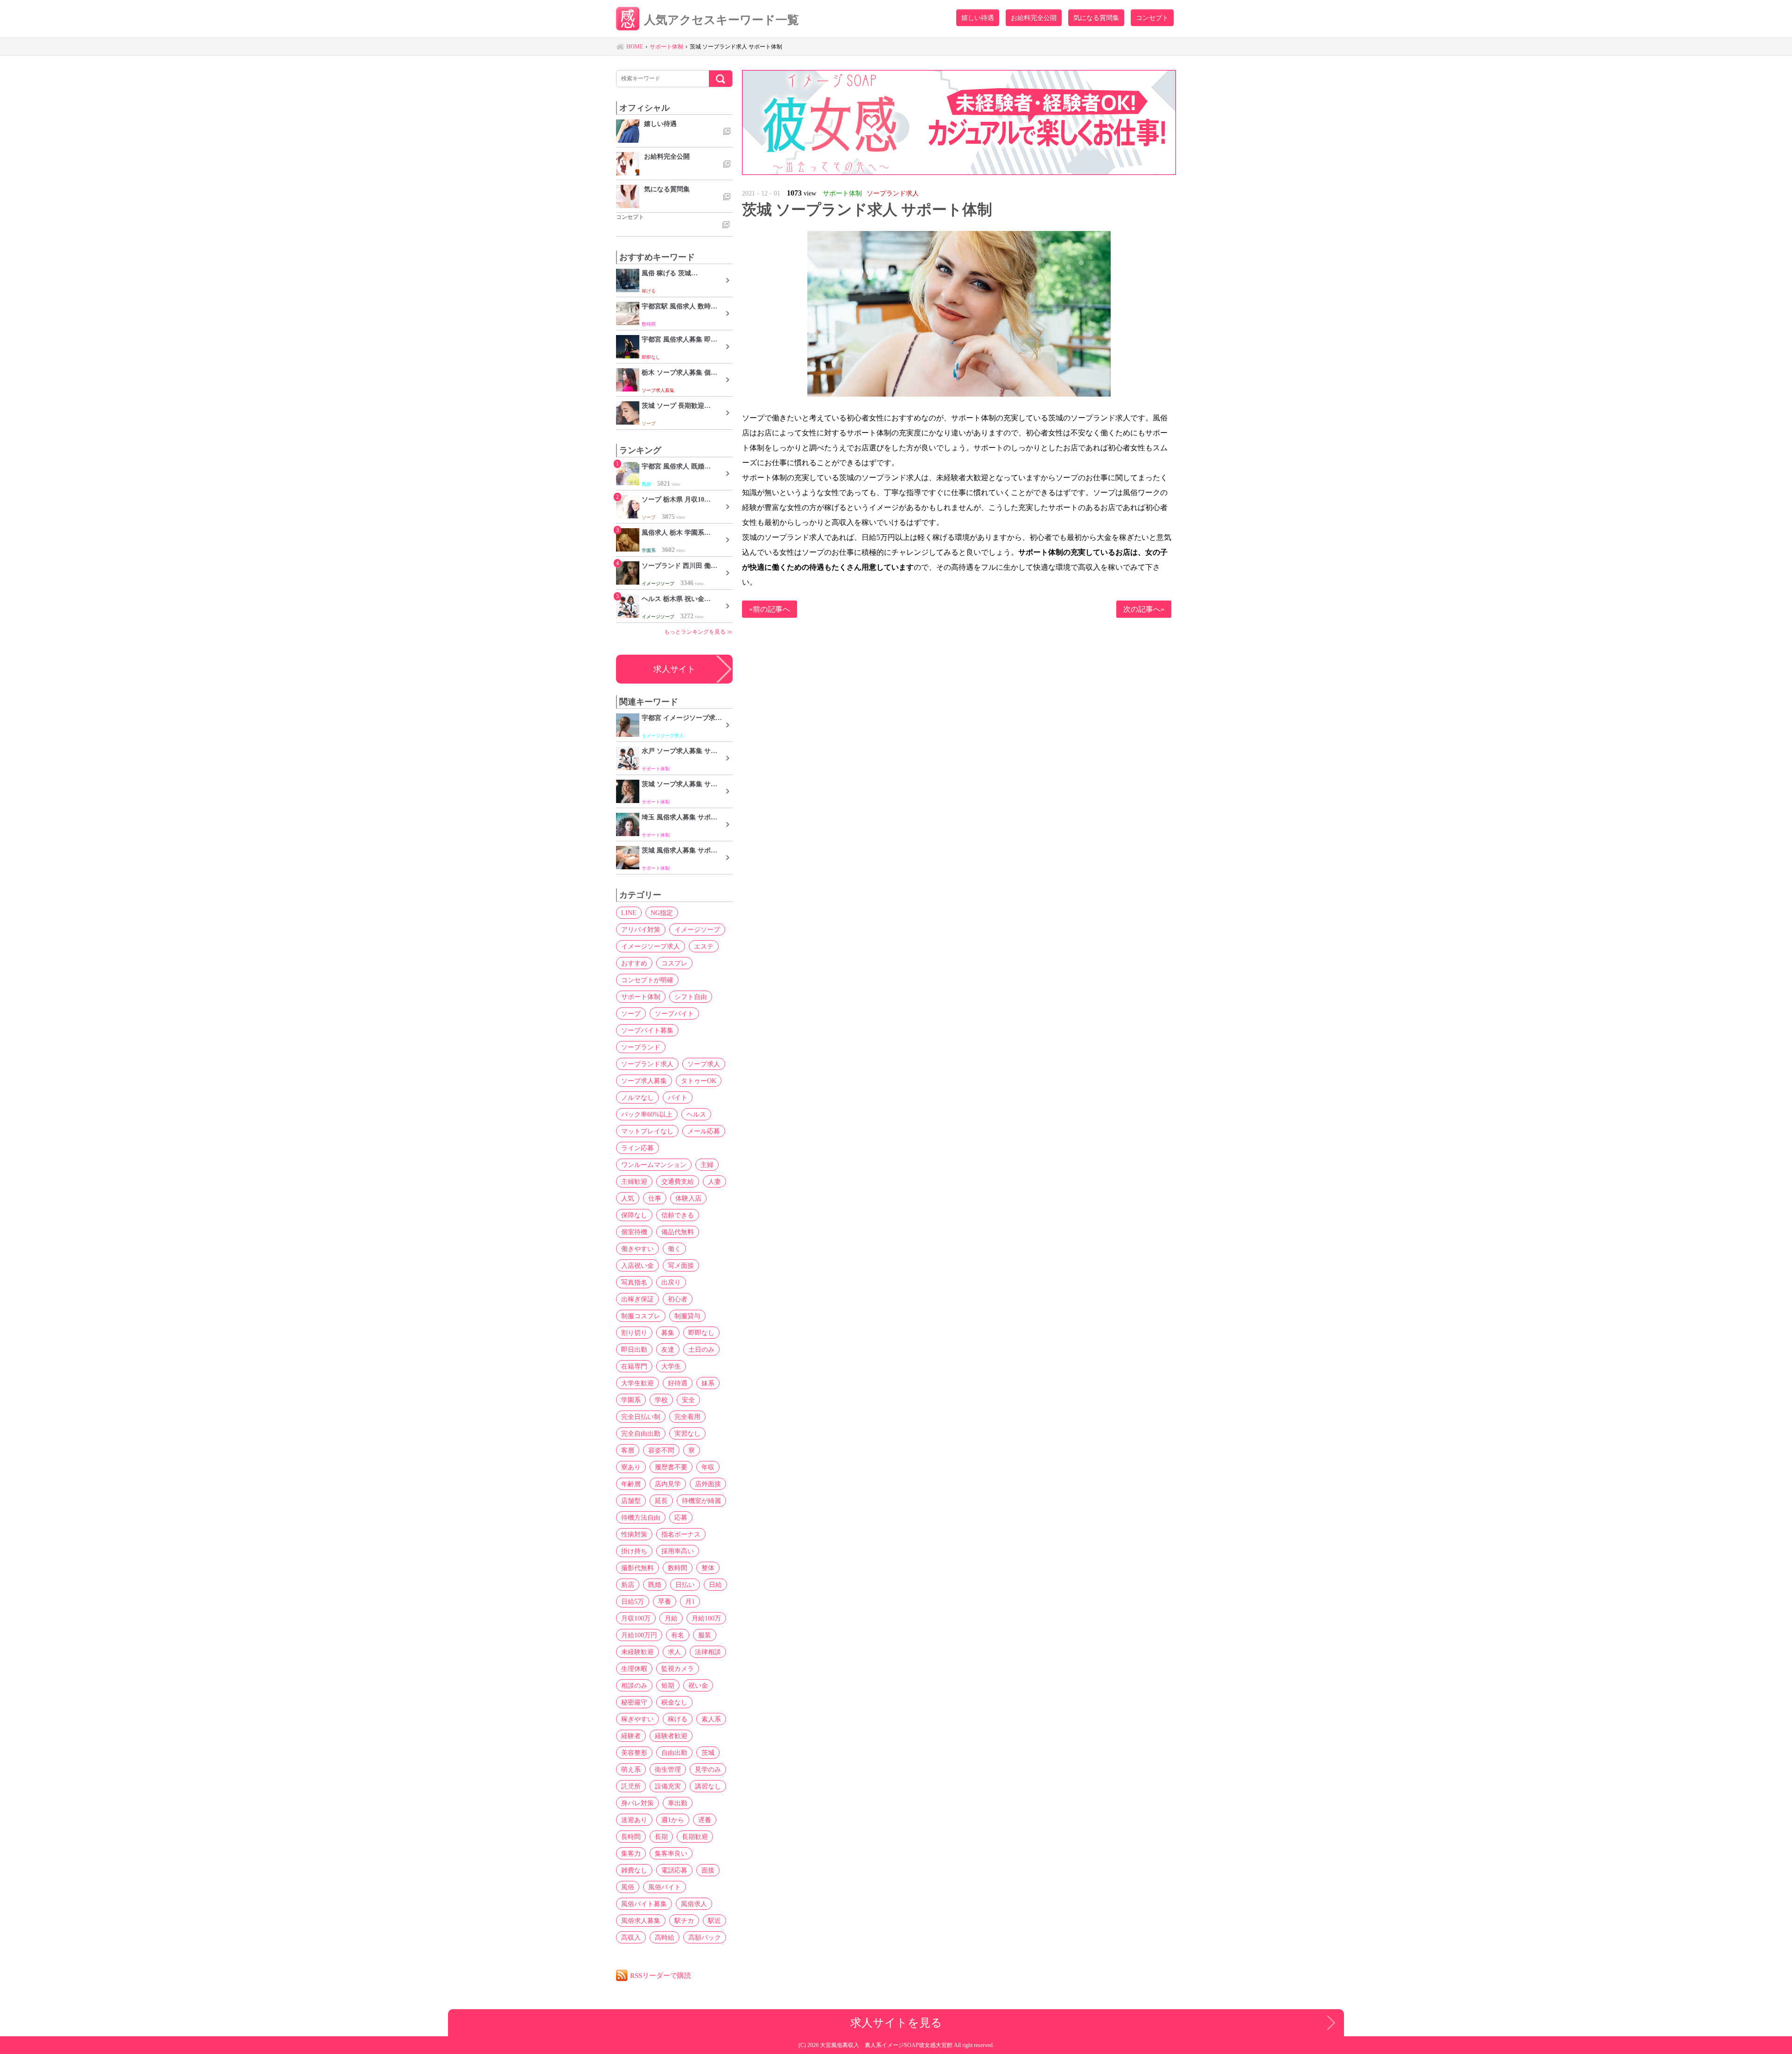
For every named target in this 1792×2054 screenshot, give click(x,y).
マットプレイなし (647, 1131)
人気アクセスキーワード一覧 (721, 20)
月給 (671, 1618)
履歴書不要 (671, 1467)
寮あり (631, 1467)
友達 (668, 1349)
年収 (708, 1467)
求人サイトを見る (896, 2023)
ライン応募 (637, 1148)
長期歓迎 (695, 1837)
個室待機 (634, 1232)
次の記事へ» (1144, 609)
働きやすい (637, 1249)
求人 (674, 1652)
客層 (628, 1450)
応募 (681, 1517)
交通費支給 (678, 1181)
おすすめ (634, 963)
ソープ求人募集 (644, 1081)
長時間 (631, 1837)
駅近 (714, 1921)
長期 (661, 1837)
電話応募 (674, 1870)
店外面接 (708, 1484)
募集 (668, 1333)
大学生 (671, 1366)
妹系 (708, 1383)
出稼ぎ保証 (637, 1299)
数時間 (678, 1568)
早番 (665, 1601)
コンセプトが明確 (647, 980)
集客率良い (671, 1853)
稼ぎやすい (637, 1719)
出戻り (671, 1282)
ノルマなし (637, 1097)
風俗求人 (694, 1904)
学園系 (631, 1400)
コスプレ (674, 963)
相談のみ (634, 1685)
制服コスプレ (641, 1316)
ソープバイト (674, 1013)
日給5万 (633, 1601)
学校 (661, 1400)
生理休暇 (634, 1669)
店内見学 (668, 1484)
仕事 (655, 1198)
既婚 (655, 1585)
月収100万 (636, 1618)
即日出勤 (634, 1349)
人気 (628, 1198)
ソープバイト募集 (647, 1030)
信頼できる (678, 1215)
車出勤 (678, 1803)
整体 (708, 1568)
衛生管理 (668, 1769)
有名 (678, 1635)
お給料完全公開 (1034, 18)
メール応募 (704, 1131)
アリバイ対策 (641, 929)
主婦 (707, 1165)
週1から (673, 1820)
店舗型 (631, 1501)
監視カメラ (678, 1669)
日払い (685, 1585)
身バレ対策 (637, 1803)
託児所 (631, 1786)
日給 (715, 1585)
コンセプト (1152, 18)
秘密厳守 (634, 1702)
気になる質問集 (1096, 18)
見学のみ (708, 1769)
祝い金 (698, 1685)
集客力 (631, 1853)
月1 (690, 1601)
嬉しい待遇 (978, 18)
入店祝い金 (637, 1265)
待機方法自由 (641, 1517)
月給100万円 (639, 1635)
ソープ (631, 1013)
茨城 (708, 1753)
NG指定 (662, 913)
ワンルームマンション (654, 1165)
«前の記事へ (770, 609)
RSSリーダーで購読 (661, 1975)
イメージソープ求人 (651, 946)
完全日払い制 (641, 1417)
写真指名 (634, 1282)
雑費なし (634, 1870)
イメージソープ (697, 929)
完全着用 (687, 1417)
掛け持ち (634, 1551)
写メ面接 (681, 1265)
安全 (688, 1400)
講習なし (708, 1786)
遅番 (705, 1820)
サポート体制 (641, 997)
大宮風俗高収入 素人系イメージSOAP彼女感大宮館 (887, 2045)
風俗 (628, 1887)
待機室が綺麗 (701, 1501)
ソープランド (641, 1047)
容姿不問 (661, 1450)
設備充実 (668, 1786)
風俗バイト (665, 1887)
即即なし (701, 1333)
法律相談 (708, 1652)
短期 (668, 1685)
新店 (628, 1585)
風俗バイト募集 (644, 1904)
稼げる (678, 1719)
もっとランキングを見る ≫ (698, 632)
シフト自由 (691, 997)
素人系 (711, 1719)
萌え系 (631, 1769)
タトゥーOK (699, 1081)
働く (674, 1249)
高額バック (705, 1937)
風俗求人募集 (641, 1921)
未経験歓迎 (637, 1652)
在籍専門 (634, 1366)
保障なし (634, 1215)
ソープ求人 (704, 1064)
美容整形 (634, 1753)
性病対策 (634, 1534)
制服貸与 (687, 1316)
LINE (629, 913)
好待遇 (678, 1383)
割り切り (634, 1333)
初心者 (678, 1299)
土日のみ (701, 1349)
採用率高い (678, 1551)
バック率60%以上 (647, 1114)
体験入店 (688, 1198)
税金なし (674, 1702)
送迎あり (634, 1820)
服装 (705, 1635)
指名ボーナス (681, 1534)
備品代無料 (678, 1232)
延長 (661, 1501)
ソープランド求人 (647, 1064)
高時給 (665, 1937)
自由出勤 (674, 1753)
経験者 (631, 1736)
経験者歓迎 (671, 1736)
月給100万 (706, 1618)
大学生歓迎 (637, 1383)
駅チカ (684, 1921)
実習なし (687, 1433)
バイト (678, 1097)
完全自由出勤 (641, 1433)
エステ (704, 946)
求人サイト (674, 669)
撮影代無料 (637, 1568)
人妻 (714, 1181)
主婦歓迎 (634, 1181)
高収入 (631, 1937)
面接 (708, 1870)
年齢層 (631, 1484)
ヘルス (696, 1114)
